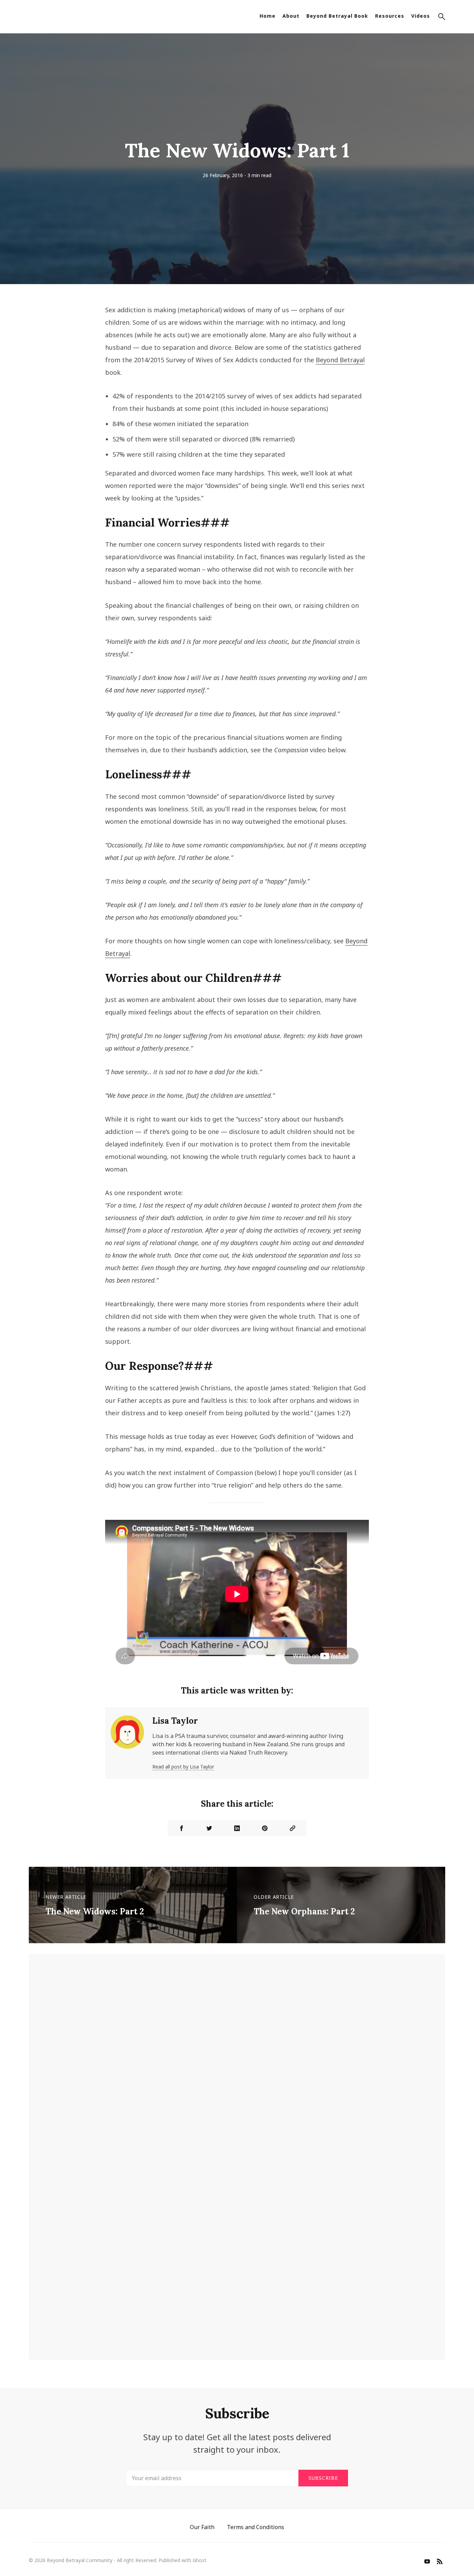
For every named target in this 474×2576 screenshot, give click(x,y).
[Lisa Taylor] (127, 1743)
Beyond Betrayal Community (80, 2560)
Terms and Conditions (256, 2527)
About (291, 16)
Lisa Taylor (175, 1721)
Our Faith (202, 2527)
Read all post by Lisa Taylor (183, 1767)
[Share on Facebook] (181, 1828)
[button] (442, 18)
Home (268, 16)
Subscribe (323, 2478)
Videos (421, 16)
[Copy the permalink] (293, 1828)
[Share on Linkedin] (237, 1828)
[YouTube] (427, 2562)
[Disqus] (237, 2066)
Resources (390, 16)
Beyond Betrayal (340, 360)
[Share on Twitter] (209, 1828)
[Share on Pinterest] (265, 1828)
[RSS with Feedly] (440, 2562)
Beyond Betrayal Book (337, 16)
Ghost (200, 2560)
